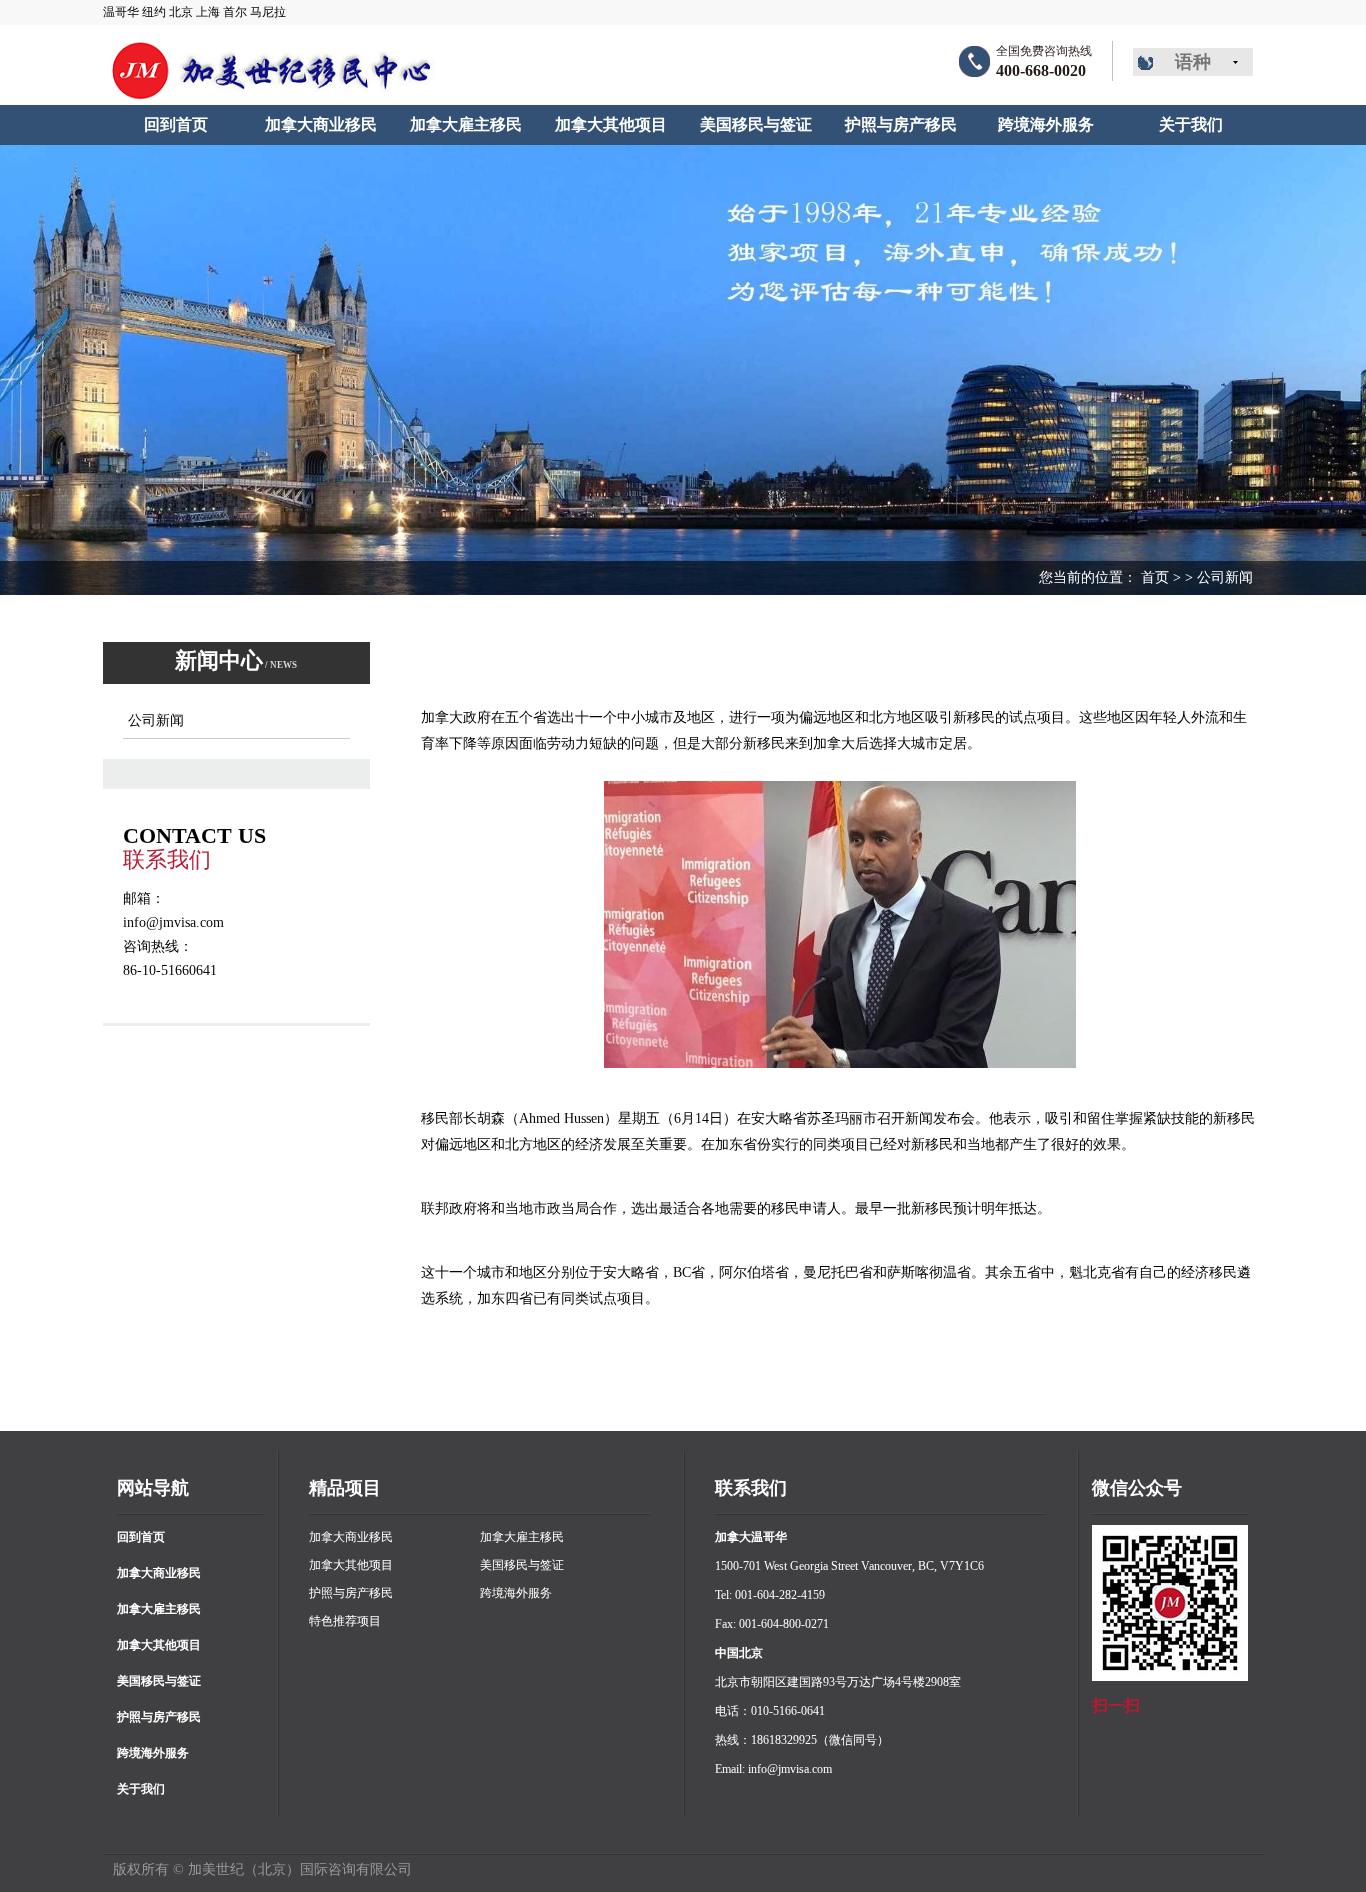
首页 (1155, 577)
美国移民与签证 (159, 1681)
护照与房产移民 (159, 1717)
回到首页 (141, 1537)
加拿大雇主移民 (159, 1609)
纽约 (154, 12)
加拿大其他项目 (159, 1645)
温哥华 (121, 12)
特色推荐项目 (345, 1621)
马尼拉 (268, 12)
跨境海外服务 (153, 1753)
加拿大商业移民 (159, 1573)
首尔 (235, 12)
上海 (208, 12)
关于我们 (141, 1789)
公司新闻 (1225, 577)
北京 (181, 12)
